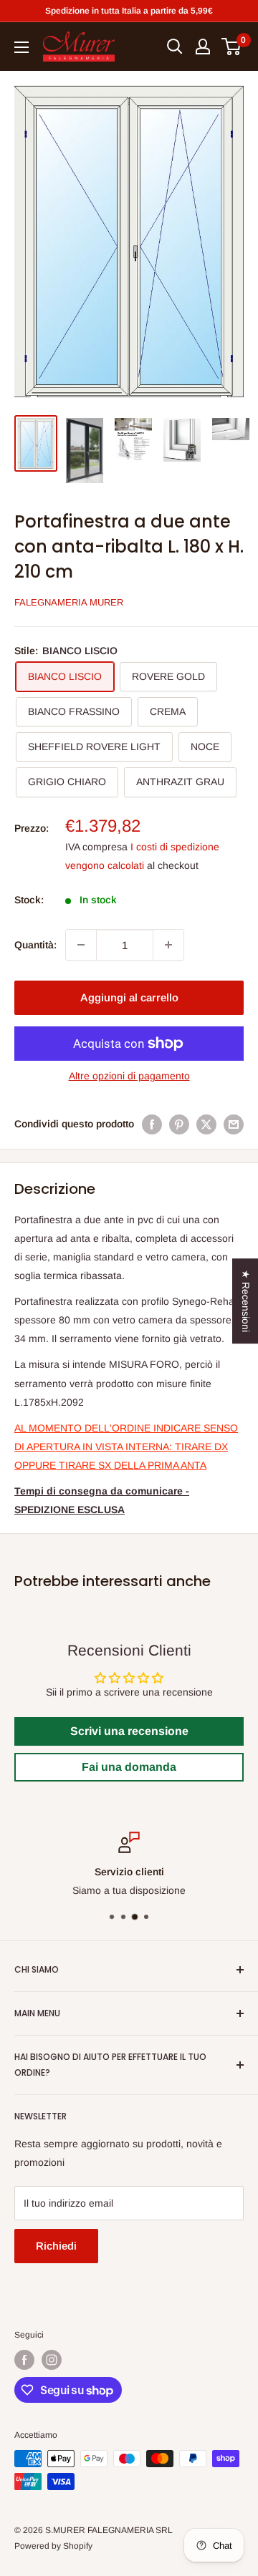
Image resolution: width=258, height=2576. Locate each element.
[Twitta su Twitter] (206, 1124)
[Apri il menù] (21, 47)
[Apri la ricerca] (175, 47)
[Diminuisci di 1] (81, 945)
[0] (232, 47)
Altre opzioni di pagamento (129, 1076)
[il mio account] (203, 47)
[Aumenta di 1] (168, 945)
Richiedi (56, 2246)
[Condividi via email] (234, 1124)
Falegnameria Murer (69, 602)
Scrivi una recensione (129, 1731)
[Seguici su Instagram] (52, 2360)
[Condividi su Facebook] (152, 1124)
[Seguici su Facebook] (24, 2360)
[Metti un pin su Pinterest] (179, 1124)
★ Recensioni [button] (246, 1301)
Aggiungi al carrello (129, 997)
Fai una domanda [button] (129, 1767)
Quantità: (35, 945)
